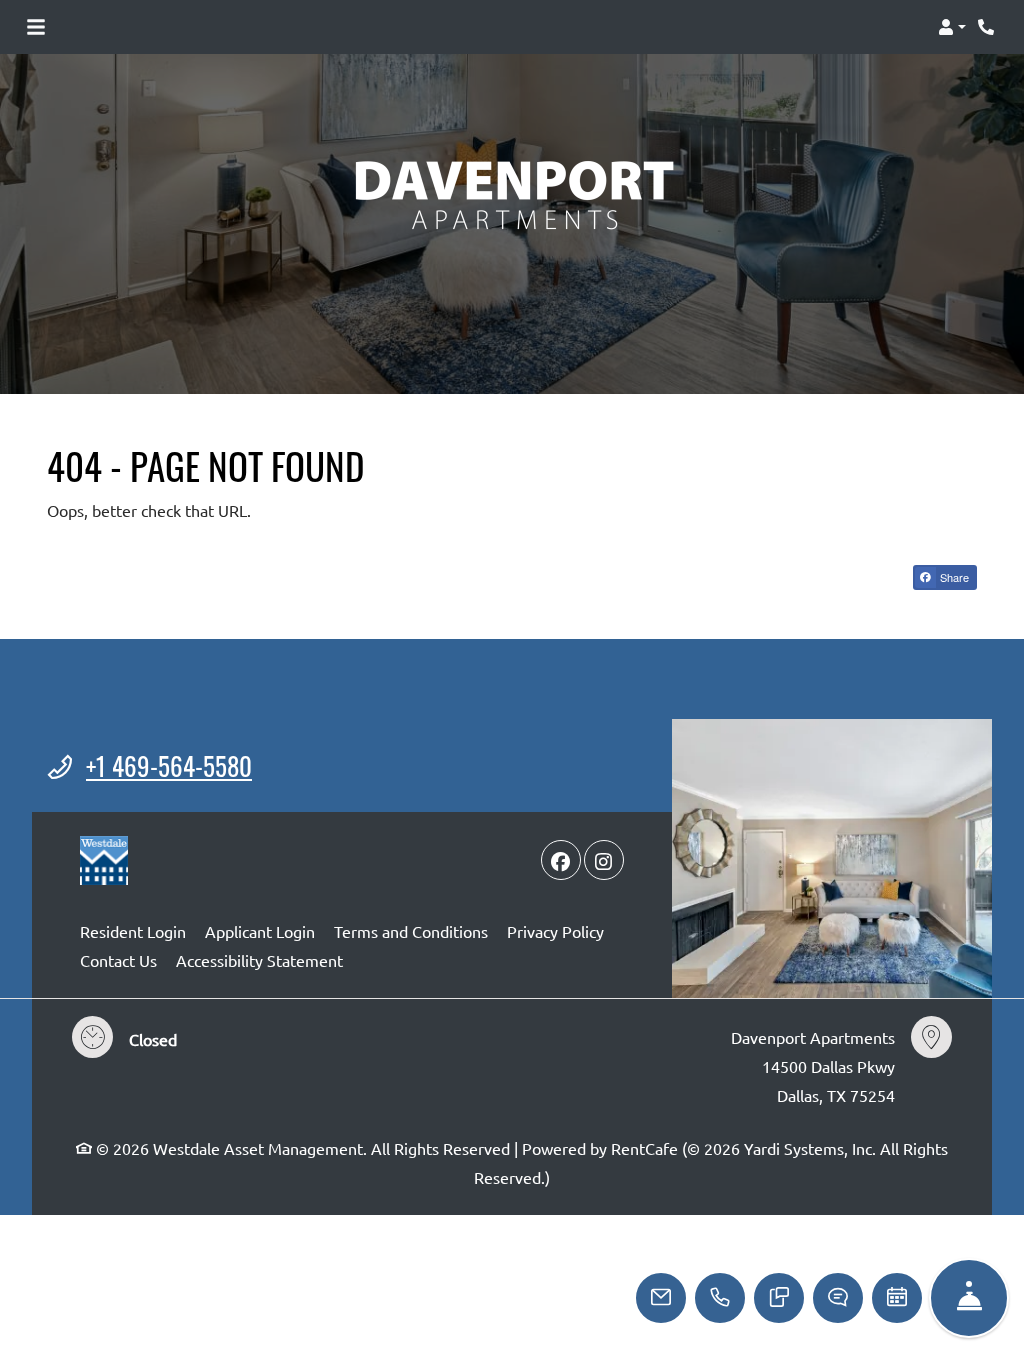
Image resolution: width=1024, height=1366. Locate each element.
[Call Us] (720, 1298)
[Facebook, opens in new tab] (561, 860)
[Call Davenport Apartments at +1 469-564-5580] (988, 27)
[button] (952, 27)
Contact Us (118, 960)
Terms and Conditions (411, 930)
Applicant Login (260, 930)
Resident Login (133, 930)
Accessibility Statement (259, 959)
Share (953, 577)
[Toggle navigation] (36, 27)
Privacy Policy (555, 930)
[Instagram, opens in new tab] (604, 860)
